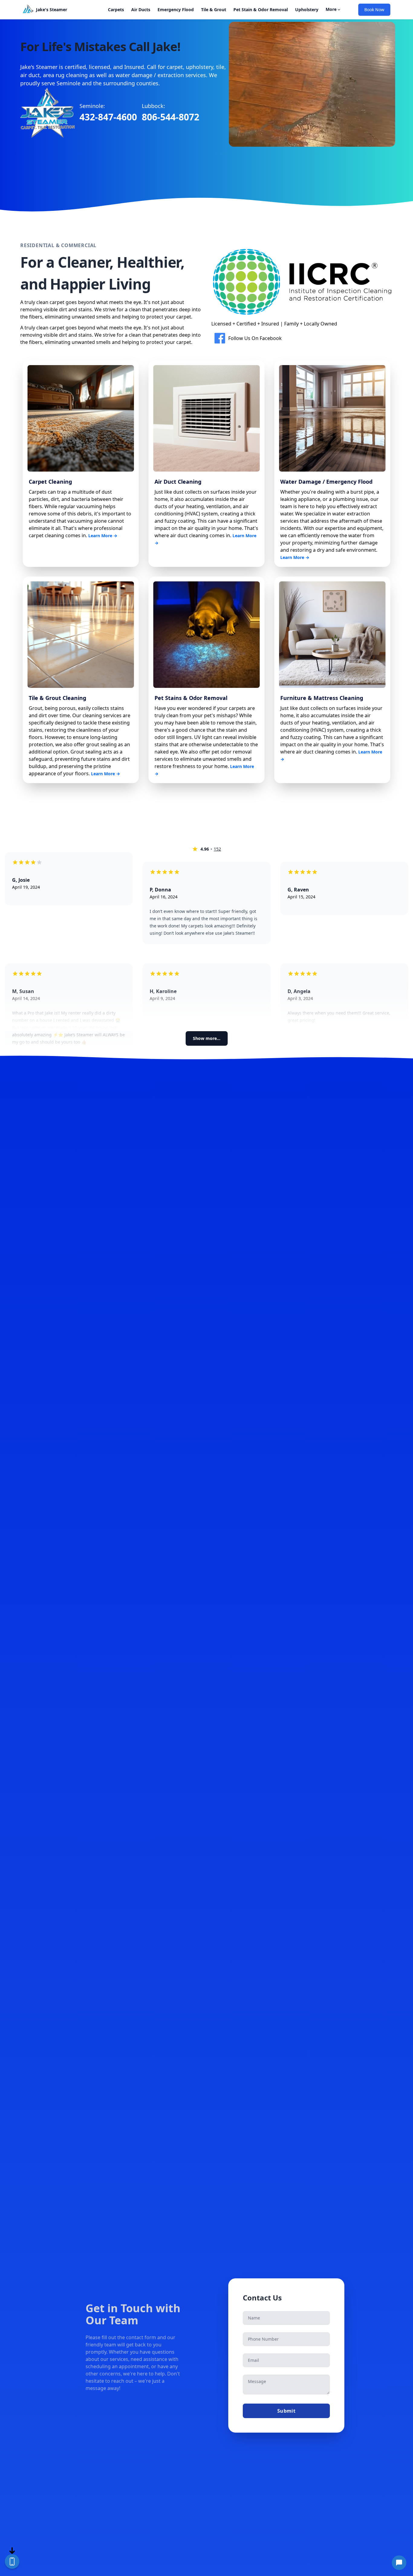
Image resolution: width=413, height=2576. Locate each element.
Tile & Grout (214, 10)
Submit (286, 2411)
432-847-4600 (108, 117)
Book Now (374, 10)
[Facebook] (220, 338)
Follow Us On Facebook (255, 338)
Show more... (207, 1038)
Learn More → (103, 536)
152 (217, 849)
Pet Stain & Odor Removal (261, 10)
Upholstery (307, 10)
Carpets (116, 10)
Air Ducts (141, 10)
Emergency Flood (176, 10)
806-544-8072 (171, 117)
